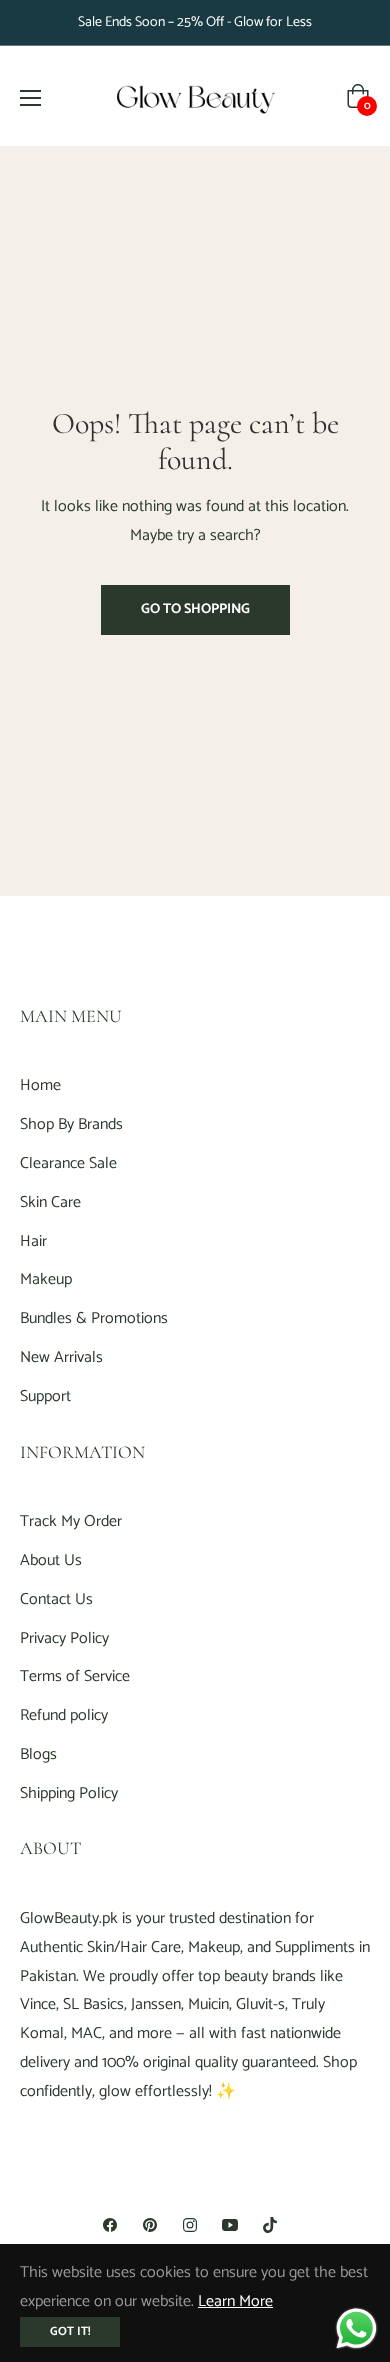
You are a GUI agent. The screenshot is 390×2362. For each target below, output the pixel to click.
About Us (51, 1560)
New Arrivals (61, 1357)
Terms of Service (75, 1676)
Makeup (46, 1279)
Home (40, 1085)
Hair (33, 1241)
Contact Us (56, 1599)
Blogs (38, 1754)
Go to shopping (195, 609)
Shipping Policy (69, 1793)
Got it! (70, 2331)
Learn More (235, 2301)
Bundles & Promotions (94, 1318)
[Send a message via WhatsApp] (356, 2328)
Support (45, 1396)
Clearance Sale (68, 1163)
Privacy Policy (64, 1638)
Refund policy (64, 1715)
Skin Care (50, 1202)
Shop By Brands (71, 1124)
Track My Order (71, 1521)
